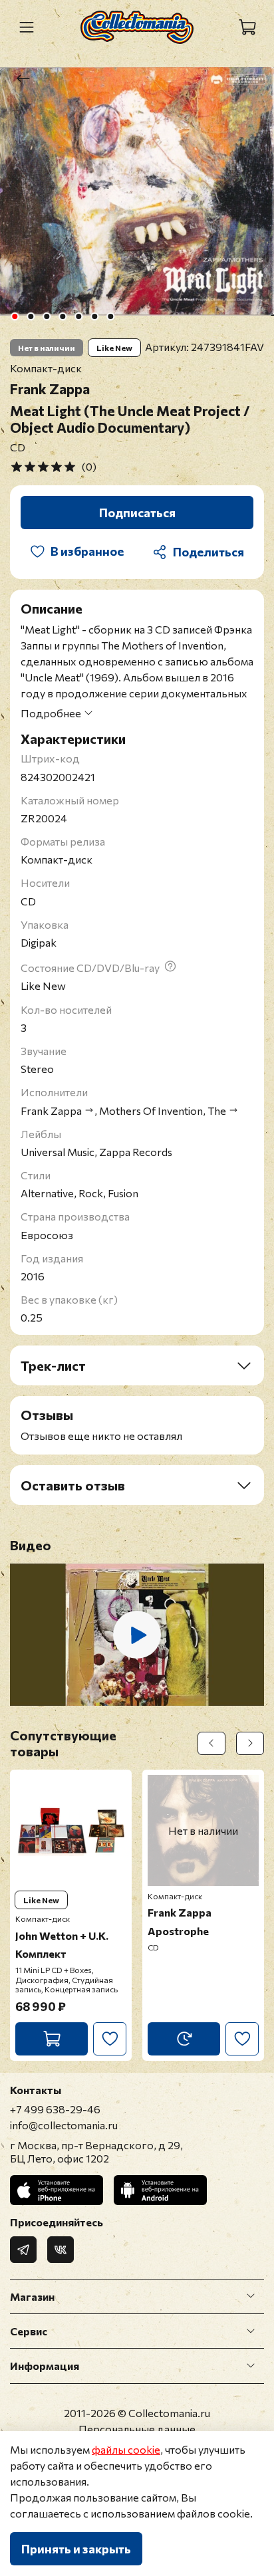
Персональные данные (137, 2429)
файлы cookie (126, 2449)
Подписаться (137, 513)
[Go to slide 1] (15, 316)
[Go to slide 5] (78, 316)
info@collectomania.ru (64, 2125)
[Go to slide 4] (63, 316)
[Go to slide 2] (31, 316)
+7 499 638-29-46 (55, 2109)
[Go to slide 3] (47, 316)
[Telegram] (23, 2250)
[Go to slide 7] (110, 316)
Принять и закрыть (76, 2549)
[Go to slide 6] (94, 316)
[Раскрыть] (251, 2297)
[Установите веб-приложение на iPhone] (57, 2190)
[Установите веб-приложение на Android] (160, 2190)
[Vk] (61, 2250)
